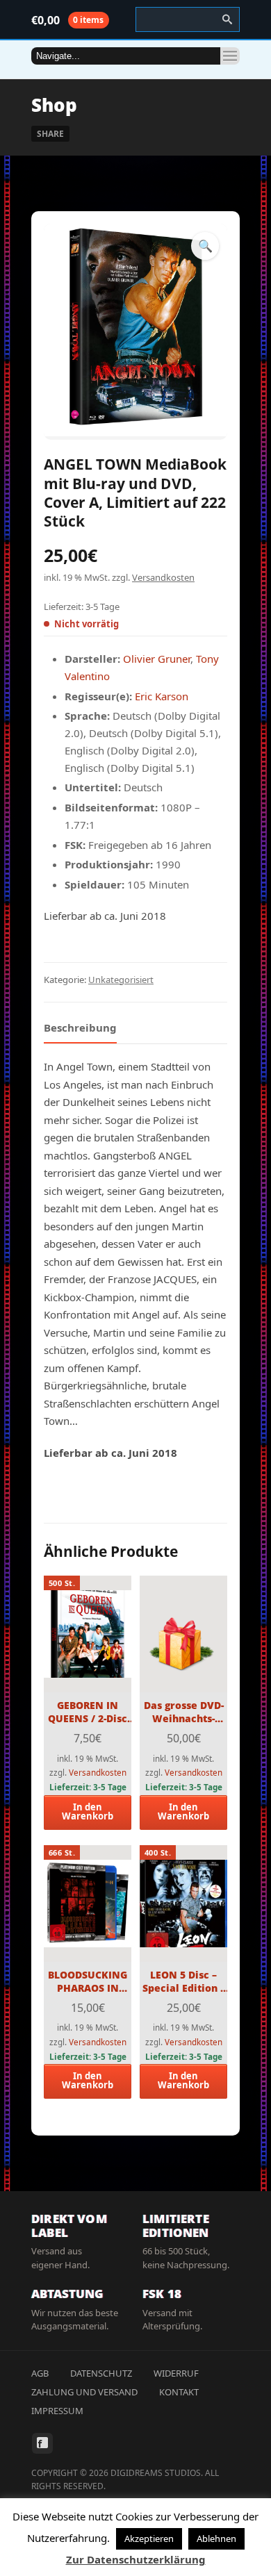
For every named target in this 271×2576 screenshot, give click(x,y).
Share (50, 134)
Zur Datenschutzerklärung (136, 2559)
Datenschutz (101, 2373)
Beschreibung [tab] (80, 1027)
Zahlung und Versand (84, 2392)
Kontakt (179, 2392)
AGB (40, 2373)
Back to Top (229, 42)
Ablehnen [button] (216, 2538)
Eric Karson (162, 696)
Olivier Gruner (157, 659)
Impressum (57, 2411)
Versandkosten (163, 577)
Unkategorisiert (121, 980)
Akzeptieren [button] (149, 2538)
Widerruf (176, 2373)
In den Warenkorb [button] (88, 1811)
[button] (205, 246)
